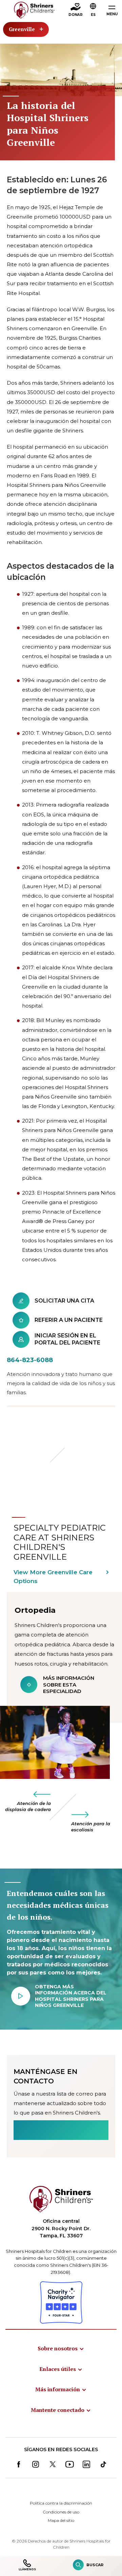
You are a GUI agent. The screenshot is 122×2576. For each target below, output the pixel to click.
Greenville (22, 29)
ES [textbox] (93, 15)
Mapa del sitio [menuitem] (61, 2520)
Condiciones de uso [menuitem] (61, 2512)
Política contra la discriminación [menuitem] (61, 2503)
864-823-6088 (30, 1360)
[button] (93, 10)
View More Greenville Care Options (53, 1577)
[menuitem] (61, 2348)
